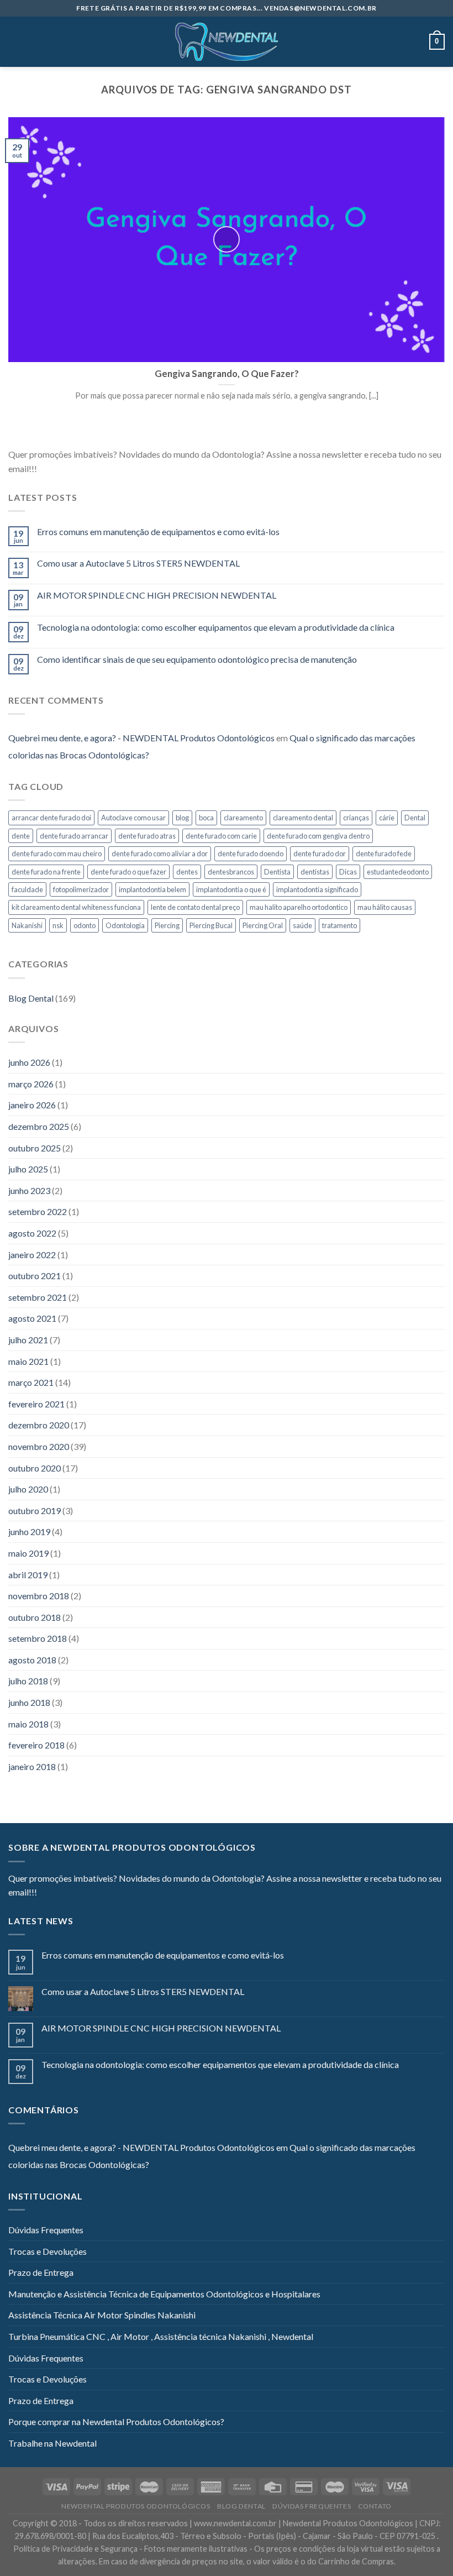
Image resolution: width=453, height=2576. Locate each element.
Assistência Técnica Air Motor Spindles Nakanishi (102, 2315)
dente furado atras (147, 836)
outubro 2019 (35, 1510)
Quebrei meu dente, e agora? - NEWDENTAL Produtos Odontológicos (141, 738)
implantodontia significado (317, 889)
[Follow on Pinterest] (99, 469)
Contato (375, 2506)
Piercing (167, 925)
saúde (302, 925)
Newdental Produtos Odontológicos (136, 2506)
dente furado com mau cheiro (57, 854)
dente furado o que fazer (128, 872)
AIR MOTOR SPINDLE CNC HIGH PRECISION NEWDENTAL (157, 595)
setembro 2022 (38, 1211)
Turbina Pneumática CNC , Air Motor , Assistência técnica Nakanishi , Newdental (161, 2336)
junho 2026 (29, 1062)
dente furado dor (320, 854)
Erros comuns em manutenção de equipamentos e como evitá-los (158, 532)
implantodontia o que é (231, 889)
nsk (58, 925)
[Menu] (15, 42)
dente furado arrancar (74, 836)
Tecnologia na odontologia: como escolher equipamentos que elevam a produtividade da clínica (216, 627)
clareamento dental (303, 818)
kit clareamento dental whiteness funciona (76, 907)
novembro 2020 (39, 1446)
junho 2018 (29, 1702)
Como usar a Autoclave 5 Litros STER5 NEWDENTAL (138, 563)
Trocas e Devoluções (48, 2251)
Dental (415, 818)
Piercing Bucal (211, 925)
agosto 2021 (32, 1318)
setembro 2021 (38, 1297)
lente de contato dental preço (195, 907)
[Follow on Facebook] (45, 469)
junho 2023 (29, 1190)
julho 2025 (28, 1169)
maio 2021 (28, 1361)
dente (21, 836)
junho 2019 (29, 1532)
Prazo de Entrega (41, 2272)
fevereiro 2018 (36, 1745)
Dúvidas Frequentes (46, 2230)
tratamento (339, 925)
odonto (85, 925)
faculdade (27, 889)
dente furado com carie (221, 836)
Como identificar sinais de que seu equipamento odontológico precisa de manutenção (197, 659)
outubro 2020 (35, 1468)
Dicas (348, 872)
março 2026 (31, 1084)
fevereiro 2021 (36, 1404)
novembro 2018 (39, 1596)
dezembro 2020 (39, 1425)
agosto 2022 (32, 1233)
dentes (187, 872)
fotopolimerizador (81, 889)
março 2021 (31, 1382)
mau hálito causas (385, 907)
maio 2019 (28, 1553)
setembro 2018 (38, 1638)
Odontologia (125, 925)
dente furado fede (384, 854)
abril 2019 (28, 1575)
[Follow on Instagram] (59, 469)
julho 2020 (28, 1489)
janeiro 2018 (32, 1766)
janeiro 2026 (32, 1105)
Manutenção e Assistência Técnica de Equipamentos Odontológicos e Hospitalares (164, 2294)
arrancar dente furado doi (51, 818)
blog (182, 818)
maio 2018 (28, 1724)
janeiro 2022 (32, 1255)
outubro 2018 (35, 1617)
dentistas (315, 872)
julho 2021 (28, 1340)
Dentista (277, 872)
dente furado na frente (46, 872)
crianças (356, 818)
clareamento (243, 818)
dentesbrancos (231, 872)
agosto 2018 (32, 1660)
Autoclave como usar (133, 818)
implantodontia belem (152, 889)
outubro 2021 (35, 1276)
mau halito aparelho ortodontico (299, 907)
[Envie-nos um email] (86, 469)
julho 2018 (28, 1681)
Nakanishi (27, 925)
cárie (387, 818)
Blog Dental (31, 998)
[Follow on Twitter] (72, 469)
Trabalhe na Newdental (52, 2443)
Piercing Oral (263, 925)
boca (206, 818)
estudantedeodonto (398, 872)
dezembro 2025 (39, 1126)
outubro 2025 (35, 1148)
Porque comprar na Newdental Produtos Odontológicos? (116, 2421)
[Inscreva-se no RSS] (113, 469)
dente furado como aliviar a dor (160, 854)
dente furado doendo (251, 854)
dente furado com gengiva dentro (318, 836)
